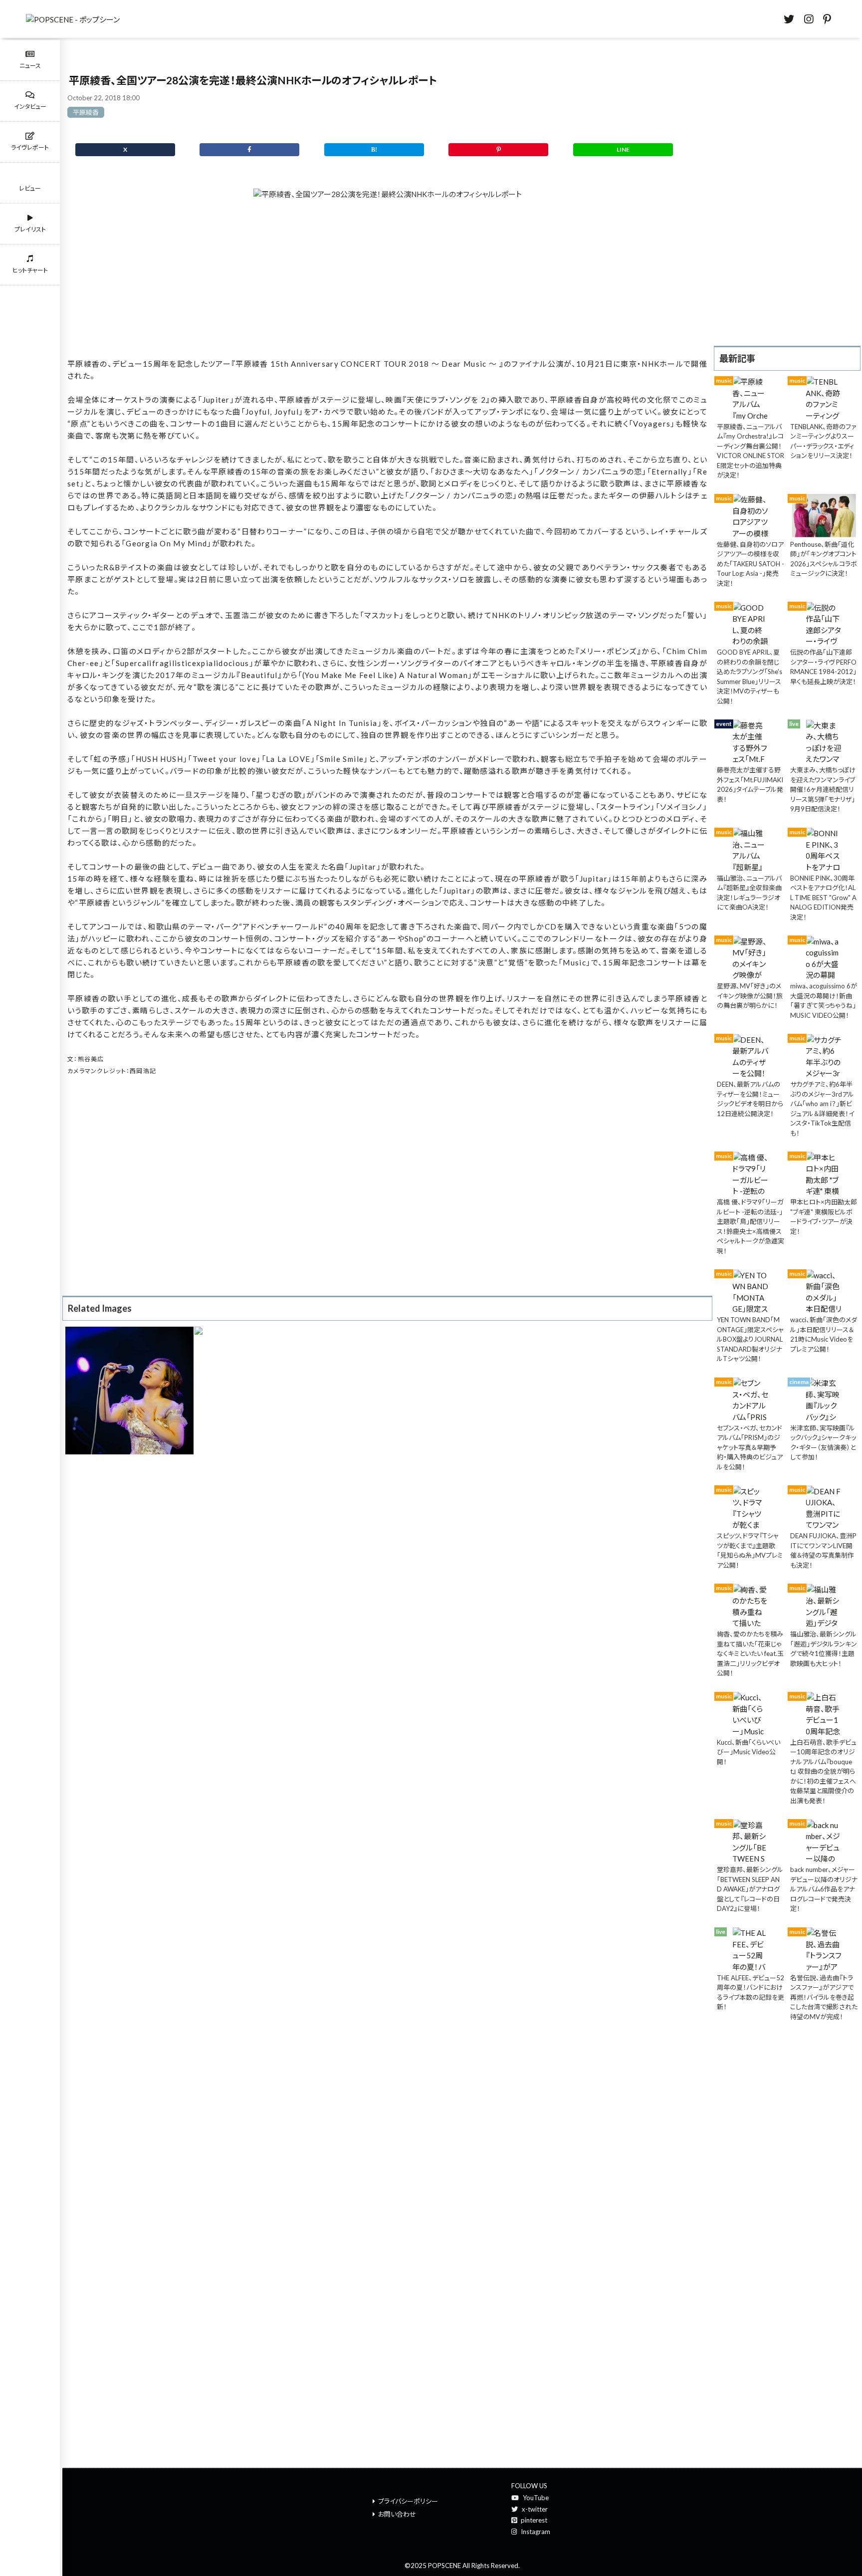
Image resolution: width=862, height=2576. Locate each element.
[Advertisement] (387, 281)
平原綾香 (86, 112)
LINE (623, 149)
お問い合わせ (397, 2514)
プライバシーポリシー (408, 2501)
